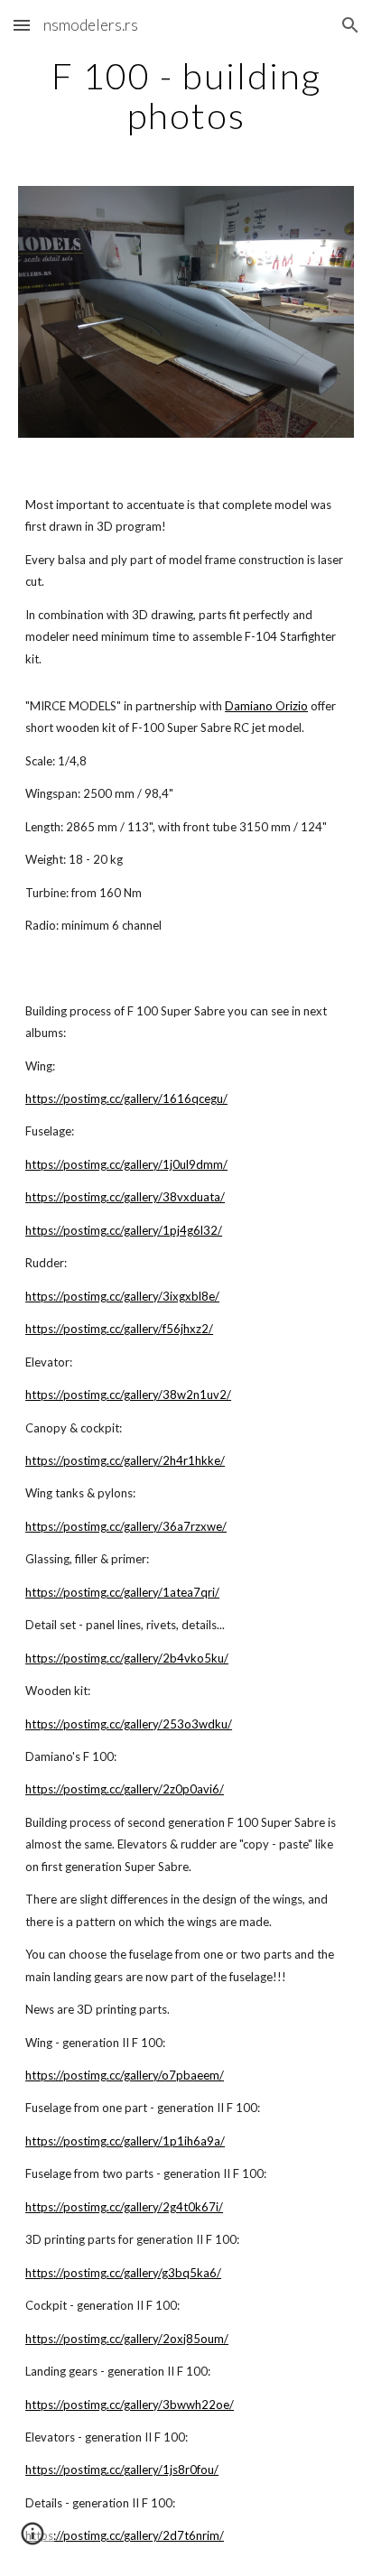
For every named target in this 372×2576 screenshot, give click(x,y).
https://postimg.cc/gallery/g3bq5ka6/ (123, 2273)
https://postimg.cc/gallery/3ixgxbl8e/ (122, 1296)
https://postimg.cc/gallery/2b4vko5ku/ (127, 1658)
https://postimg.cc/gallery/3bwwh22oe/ (130, 2405)
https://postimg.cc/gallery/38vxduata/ (125, 1197)
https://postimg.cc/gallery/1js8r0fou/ (122, 2469)
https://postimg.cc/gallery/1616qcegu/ (126, 1098)
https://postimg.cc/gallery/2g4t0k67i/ (124, 2207)
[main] (186, 96)
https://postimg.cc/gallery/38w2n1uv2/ (128, 1395)
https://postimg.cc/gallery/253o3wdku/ (129, 1724)
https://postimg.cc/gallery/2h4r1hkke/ (125, 1460)
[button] (22, 25)
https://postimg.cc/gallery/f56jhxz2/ (119, 1329)
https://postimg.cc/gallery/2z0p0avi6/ (125, 1789)
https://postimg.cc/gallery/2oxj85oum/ (127, 2339)
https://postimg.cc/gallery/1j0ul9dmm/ (126, 1164)
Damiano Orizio (266, 706)
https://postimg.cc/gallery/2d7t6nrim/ (125, 2535)
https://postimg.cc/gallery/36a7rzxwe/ (126, 1526)
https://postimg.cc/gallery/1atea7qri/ (122, 1592)
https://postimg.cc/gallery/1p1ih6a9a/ (125, 2141)
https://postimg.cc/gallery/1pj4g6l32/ (124, 1230)
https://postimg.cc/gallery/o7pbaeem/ (125, 2075)
